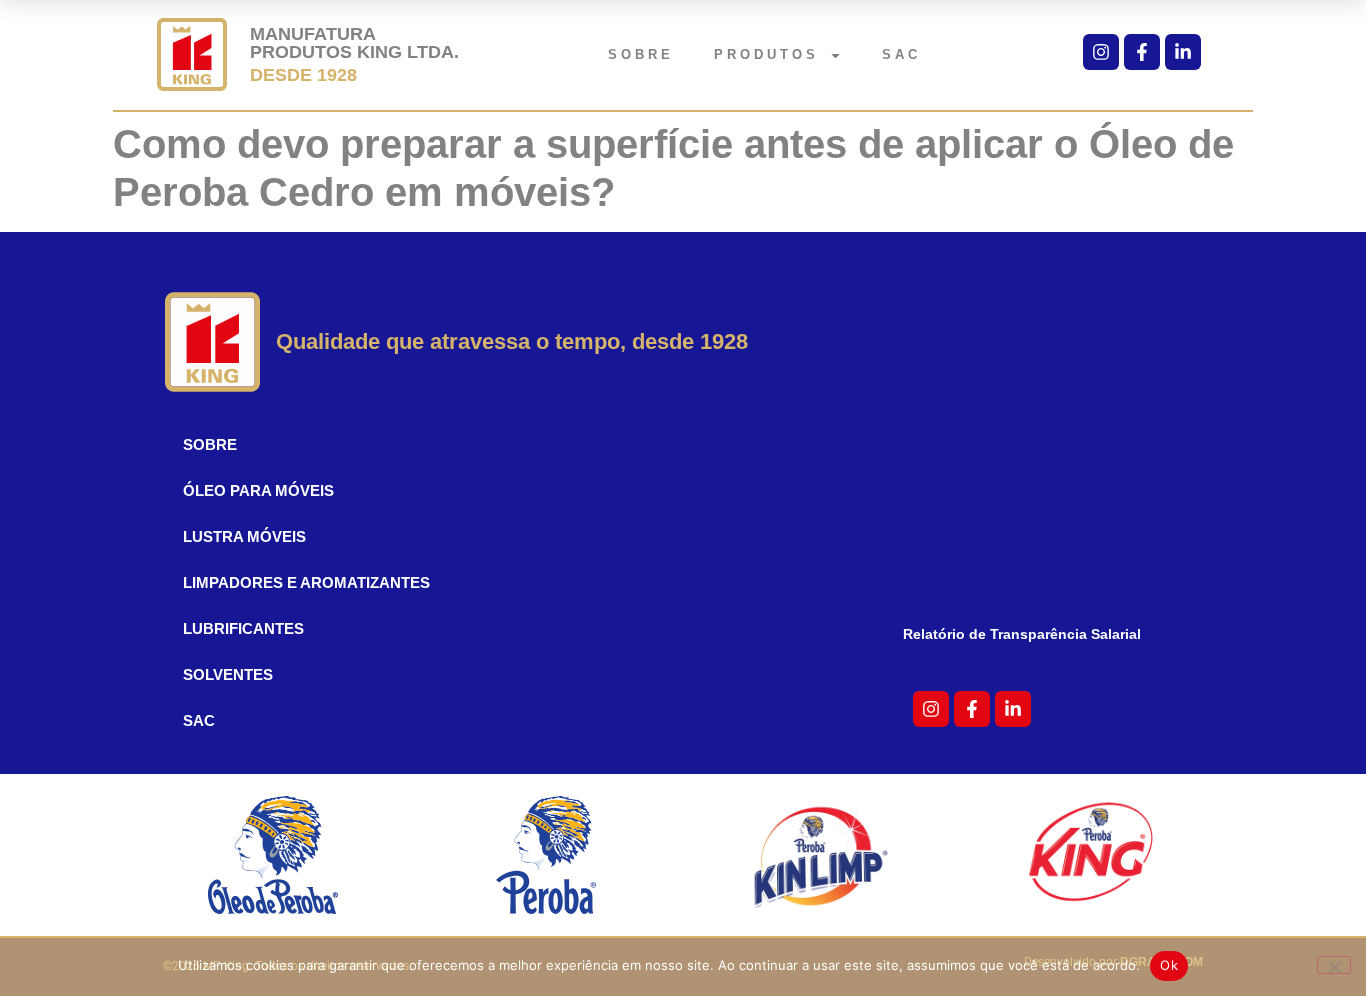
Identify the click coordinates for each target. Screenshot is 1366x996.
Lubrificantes (243, 628)
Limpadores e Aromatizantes (306, 582)
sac (901, 54)
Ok (1169, 965)
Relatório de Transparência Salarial (1022, 634)
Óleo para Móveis (258, 490)
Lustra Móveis (244, 536)
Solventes (228, 674)
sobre (641, 54)
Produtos (766, 54)
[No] (1334, 965)
